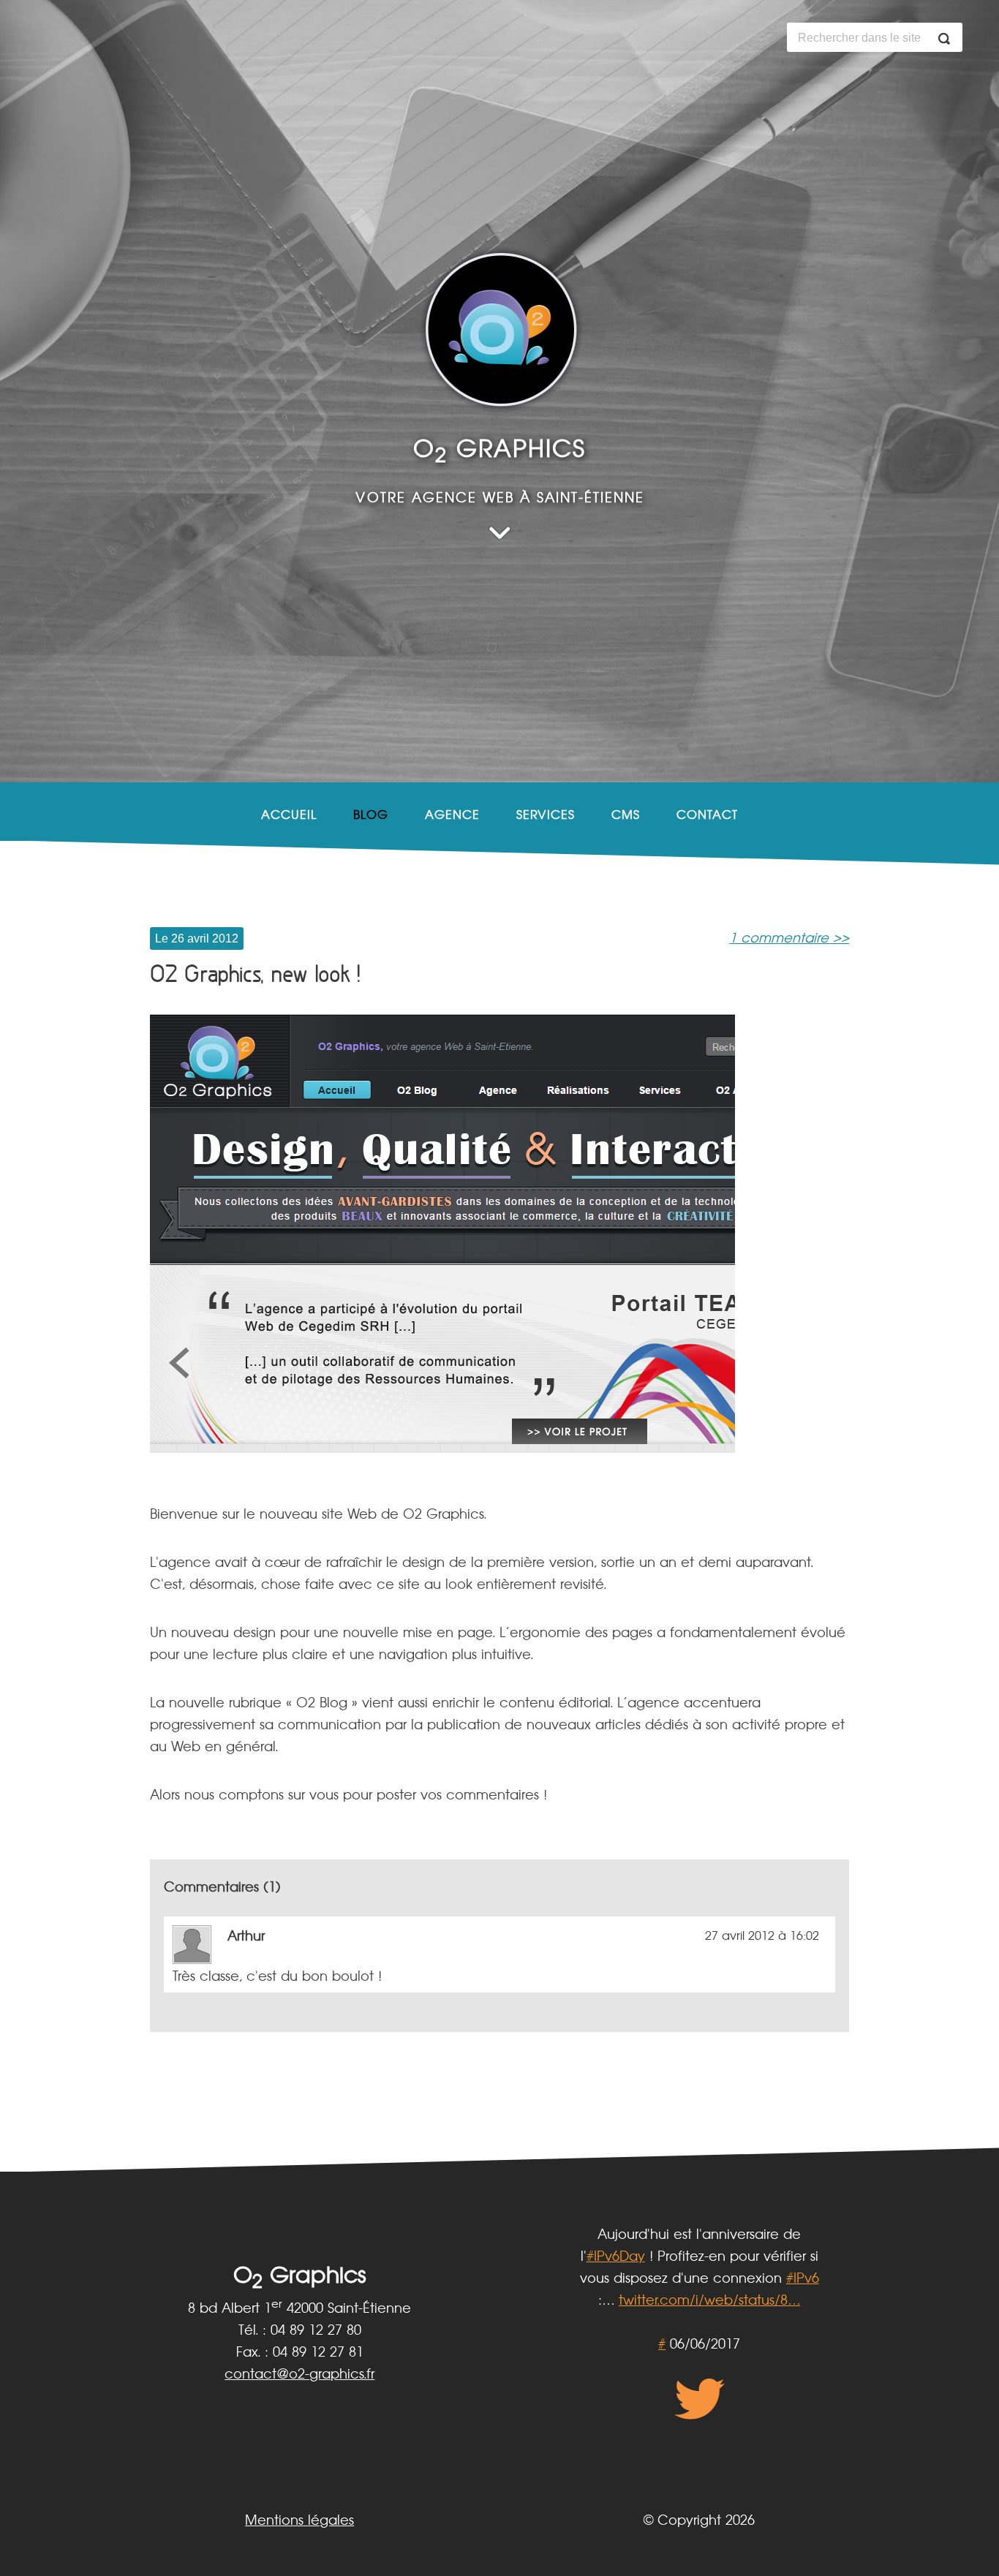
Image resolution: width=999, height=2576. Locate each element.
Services (546, 815)
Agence (452, 815)
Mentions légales (299, 2521)
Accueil (289, 815)
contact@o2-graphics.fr (299, 2375)
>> (789, 939)
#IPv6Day (616, 2257)
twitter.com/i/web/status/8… (709, 2301)
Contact (707, 815)
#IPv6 (803, 2279)
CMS (626, 815)
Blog (371, 815)
